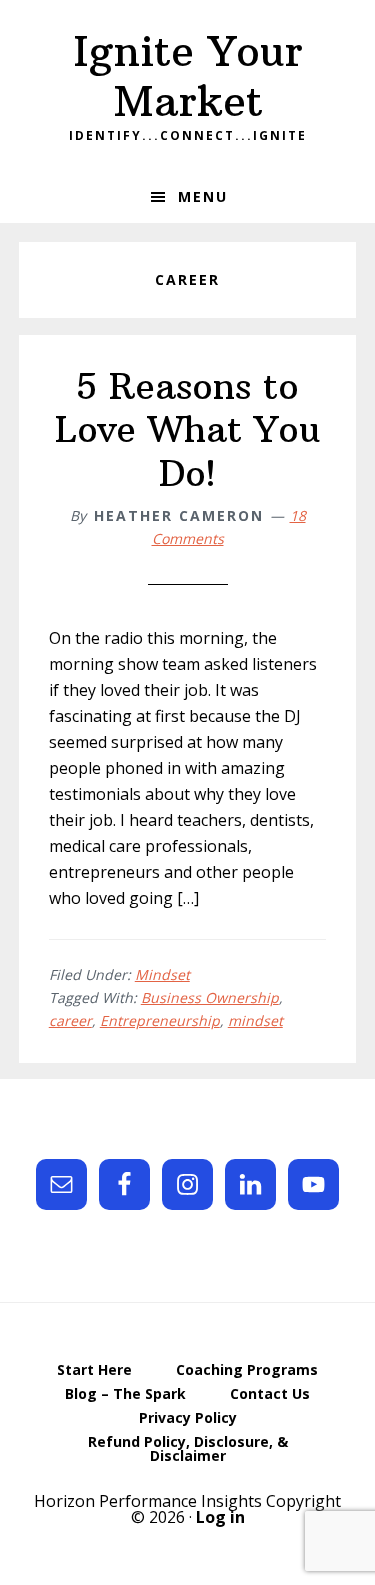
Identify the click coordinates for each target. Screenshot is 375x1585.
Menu (203, 196)
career (70, 1020)
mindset (255, 1020)
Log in (220, 1517)
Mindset (162, 974)
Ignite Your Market (188, 76)
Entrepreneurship (160, 1020)
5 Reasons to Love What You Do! (187, 429)
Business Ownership (210, 997)
